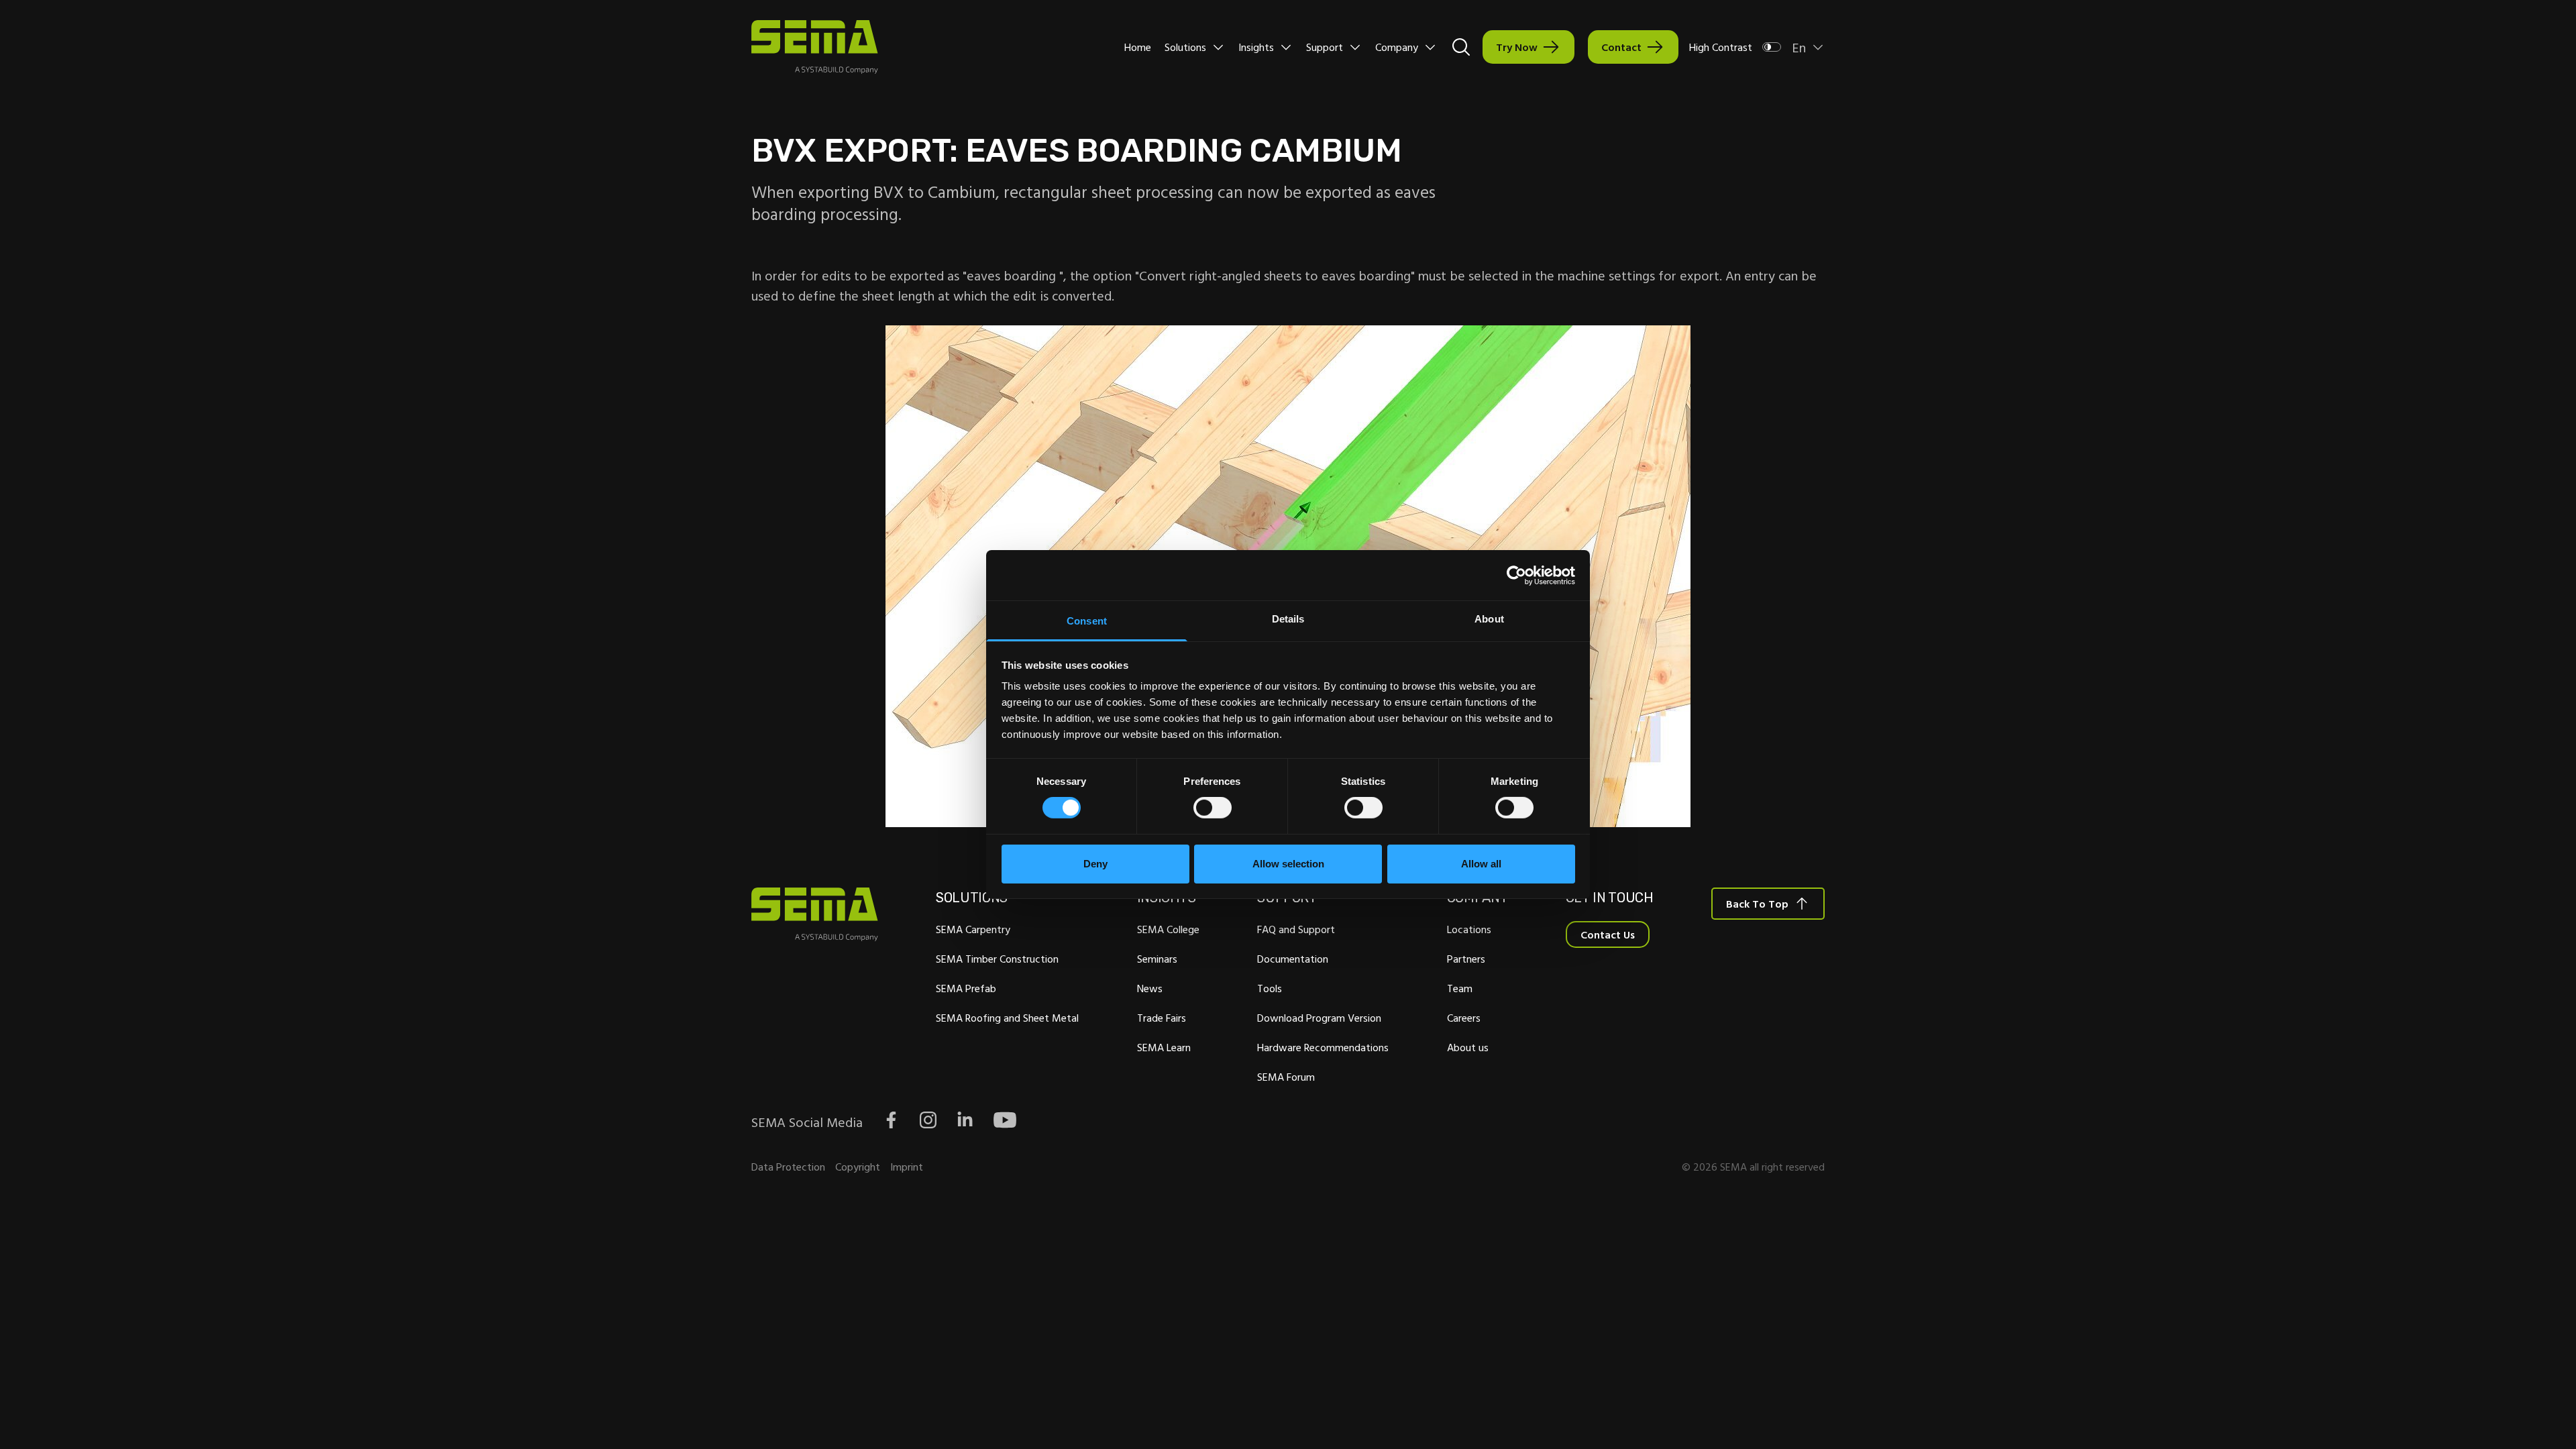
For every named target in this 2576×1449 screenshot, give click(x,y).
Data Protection (788, 1167)
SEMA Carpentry (973, 929)
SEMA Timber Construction (997, 959)
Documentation (1293, 959)
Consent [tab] (1087, 621)
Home (1138, 47)
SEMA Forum (1286, 1077)
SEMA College (1168, 929)
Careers (1464, 1018)
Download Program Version (1319, 1018)
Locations (1469, 929)
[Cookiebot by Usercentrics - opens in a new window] (1516, 575)
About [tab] (1489, 619)
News (1150, 988)
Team (1460, 988)
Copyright (858, 1167)
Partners (1466, 959)
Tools (1270, 988)
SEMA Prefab (966, 988)
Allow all (1481, 864)
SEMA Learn (1164, 1047)
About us (1468, 1047)
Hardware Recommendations (1323, 1047)
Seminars (1157, 959)
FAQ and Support (1296, 929)
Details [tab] (1288, 619)
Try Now (1517, 47)
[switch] (1213, 808)
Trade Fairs (1162, 1018)
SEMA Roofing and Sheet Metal (1007, 1018)
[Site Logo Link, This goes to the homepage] (815, 47)
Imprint (907, 1167)
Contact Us (1608, 934)
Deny (1095, 864)
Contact (1621, 47)
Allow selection (1288, 864)
